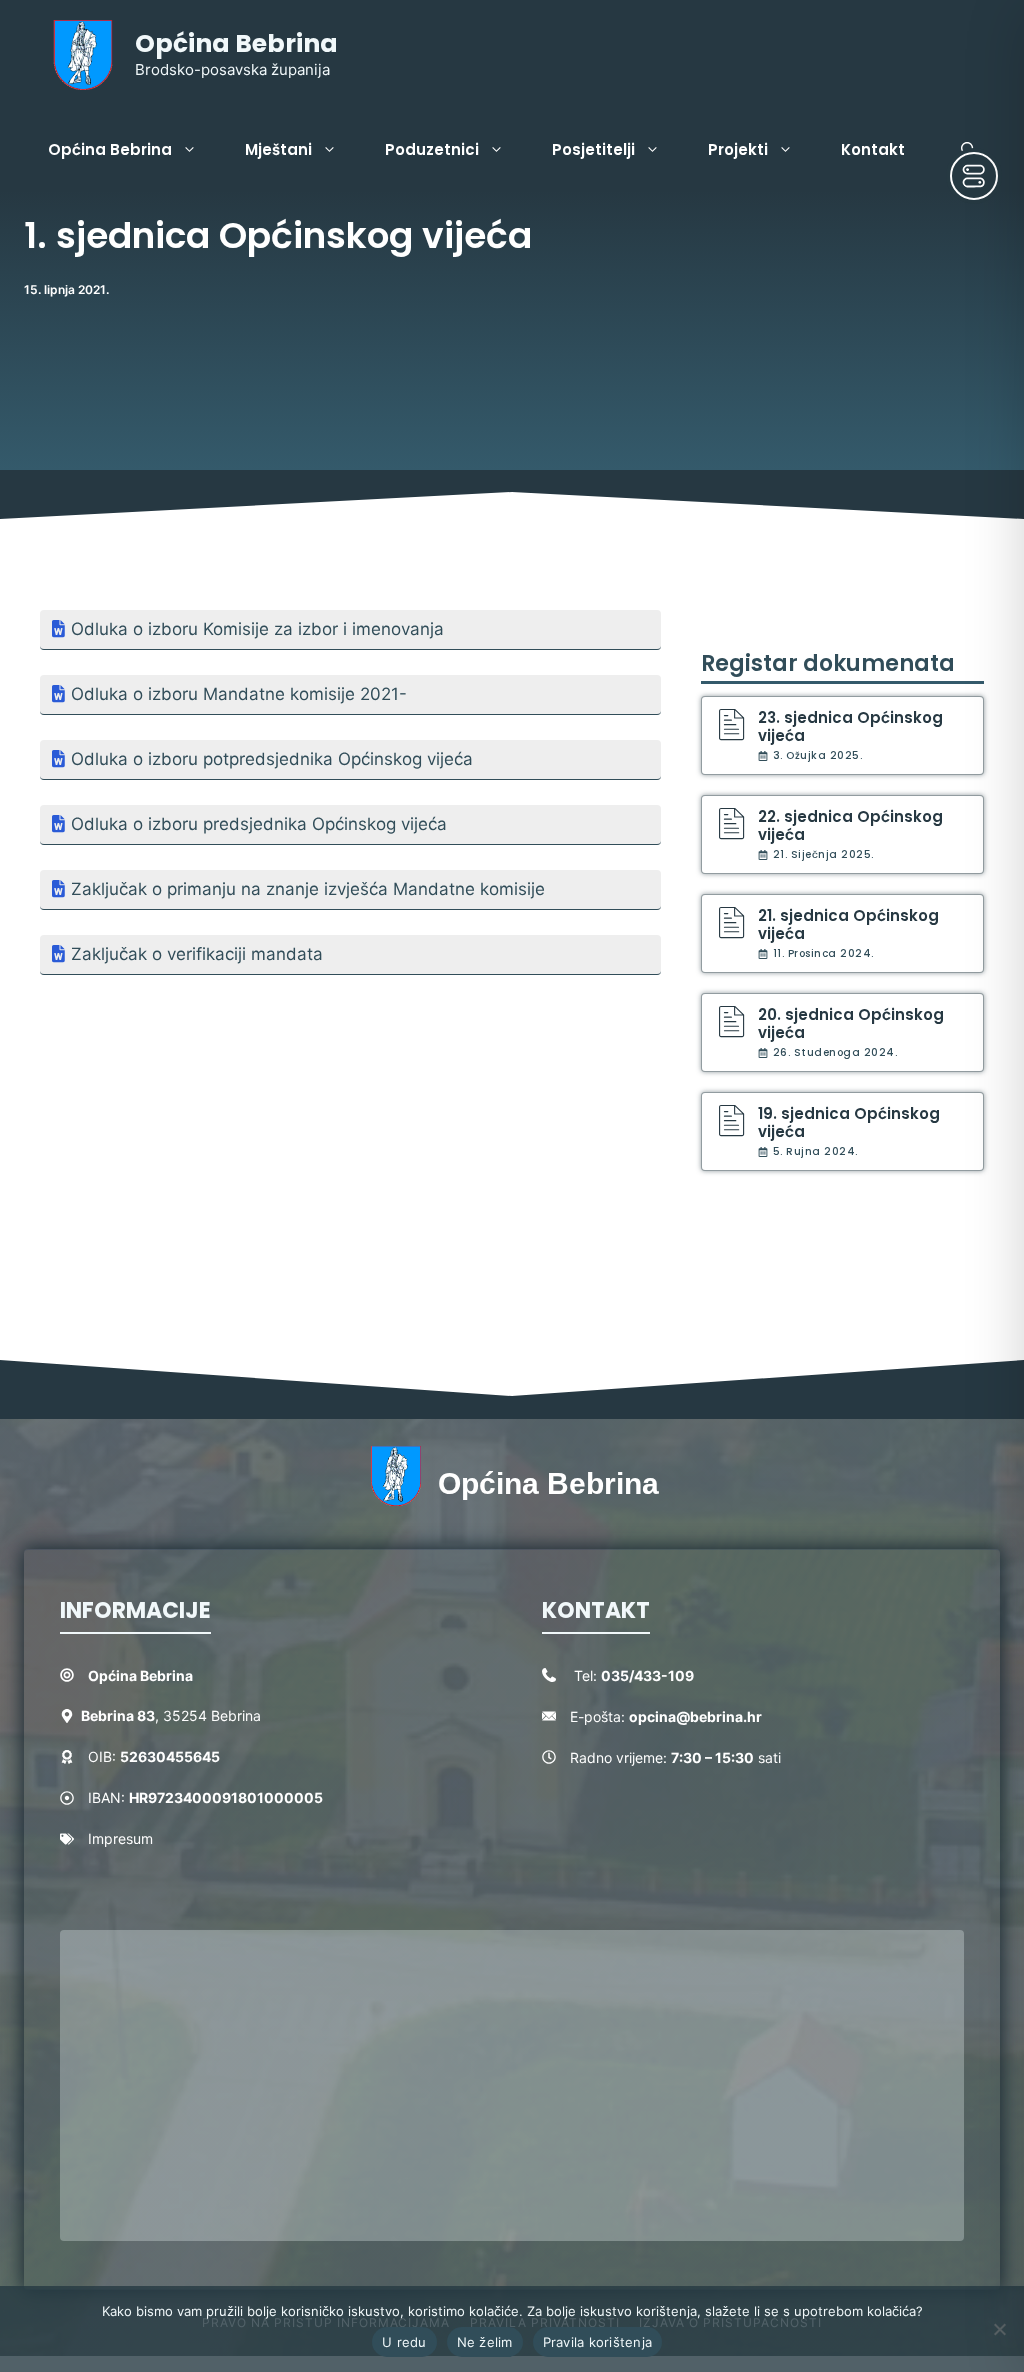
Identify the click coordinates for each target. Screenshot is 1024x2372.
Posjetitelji (593, 149)
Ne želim (485, 2342)
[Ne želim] (999, 2329)
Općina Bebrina (236, 43)
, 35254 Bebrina (171, 1715)
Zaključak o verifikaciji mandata (197, 954)
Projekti (738, 149)
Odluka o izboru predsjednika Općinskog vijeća (259, 824)
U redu (404, 2342)
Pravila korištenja (598, 2342)
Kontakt (873, 149)
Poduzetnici (432, 149)
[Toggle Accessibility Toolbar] (974, 176)
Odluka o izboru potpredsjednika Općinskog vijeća (272, 759)
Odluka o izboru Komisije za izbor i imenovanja (257, 629)
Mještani (278, 149)
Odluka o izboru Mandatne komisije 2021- (239, 694)
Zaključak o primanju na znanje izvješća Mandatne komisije (308, 889)
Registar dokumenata (828, 663)
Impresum (120, 1838)
